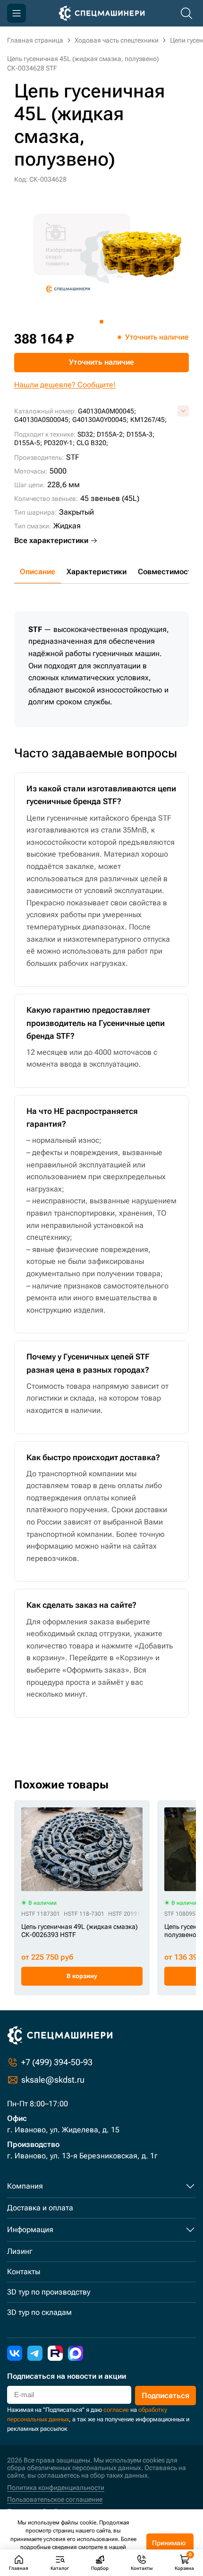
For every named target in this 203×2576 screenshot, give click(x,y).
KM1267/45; (148, 420)
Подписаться (165, 2396)
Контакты (24, 2272)
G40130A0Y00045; (100, 420)
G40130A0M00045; (107, 411)
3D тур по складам (39, 2312)
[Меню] (17, 13)
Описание (38, 572)
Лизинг (20, 2251)
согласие (116, 2410)
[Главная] (102, 13)
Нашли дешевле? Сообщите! (65, 385)
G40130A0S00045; (42, 420)
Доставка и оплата (40, 2208)
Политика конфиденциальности (56, 2488)
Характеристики (97, 572)
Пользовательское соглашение (55, 2499)
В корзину (82, 1976)
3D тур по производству (49, 2292)
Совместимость (167, 572)
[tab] (101, 322)
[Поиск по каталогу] (186, 13)
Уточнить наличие (101, 362)
